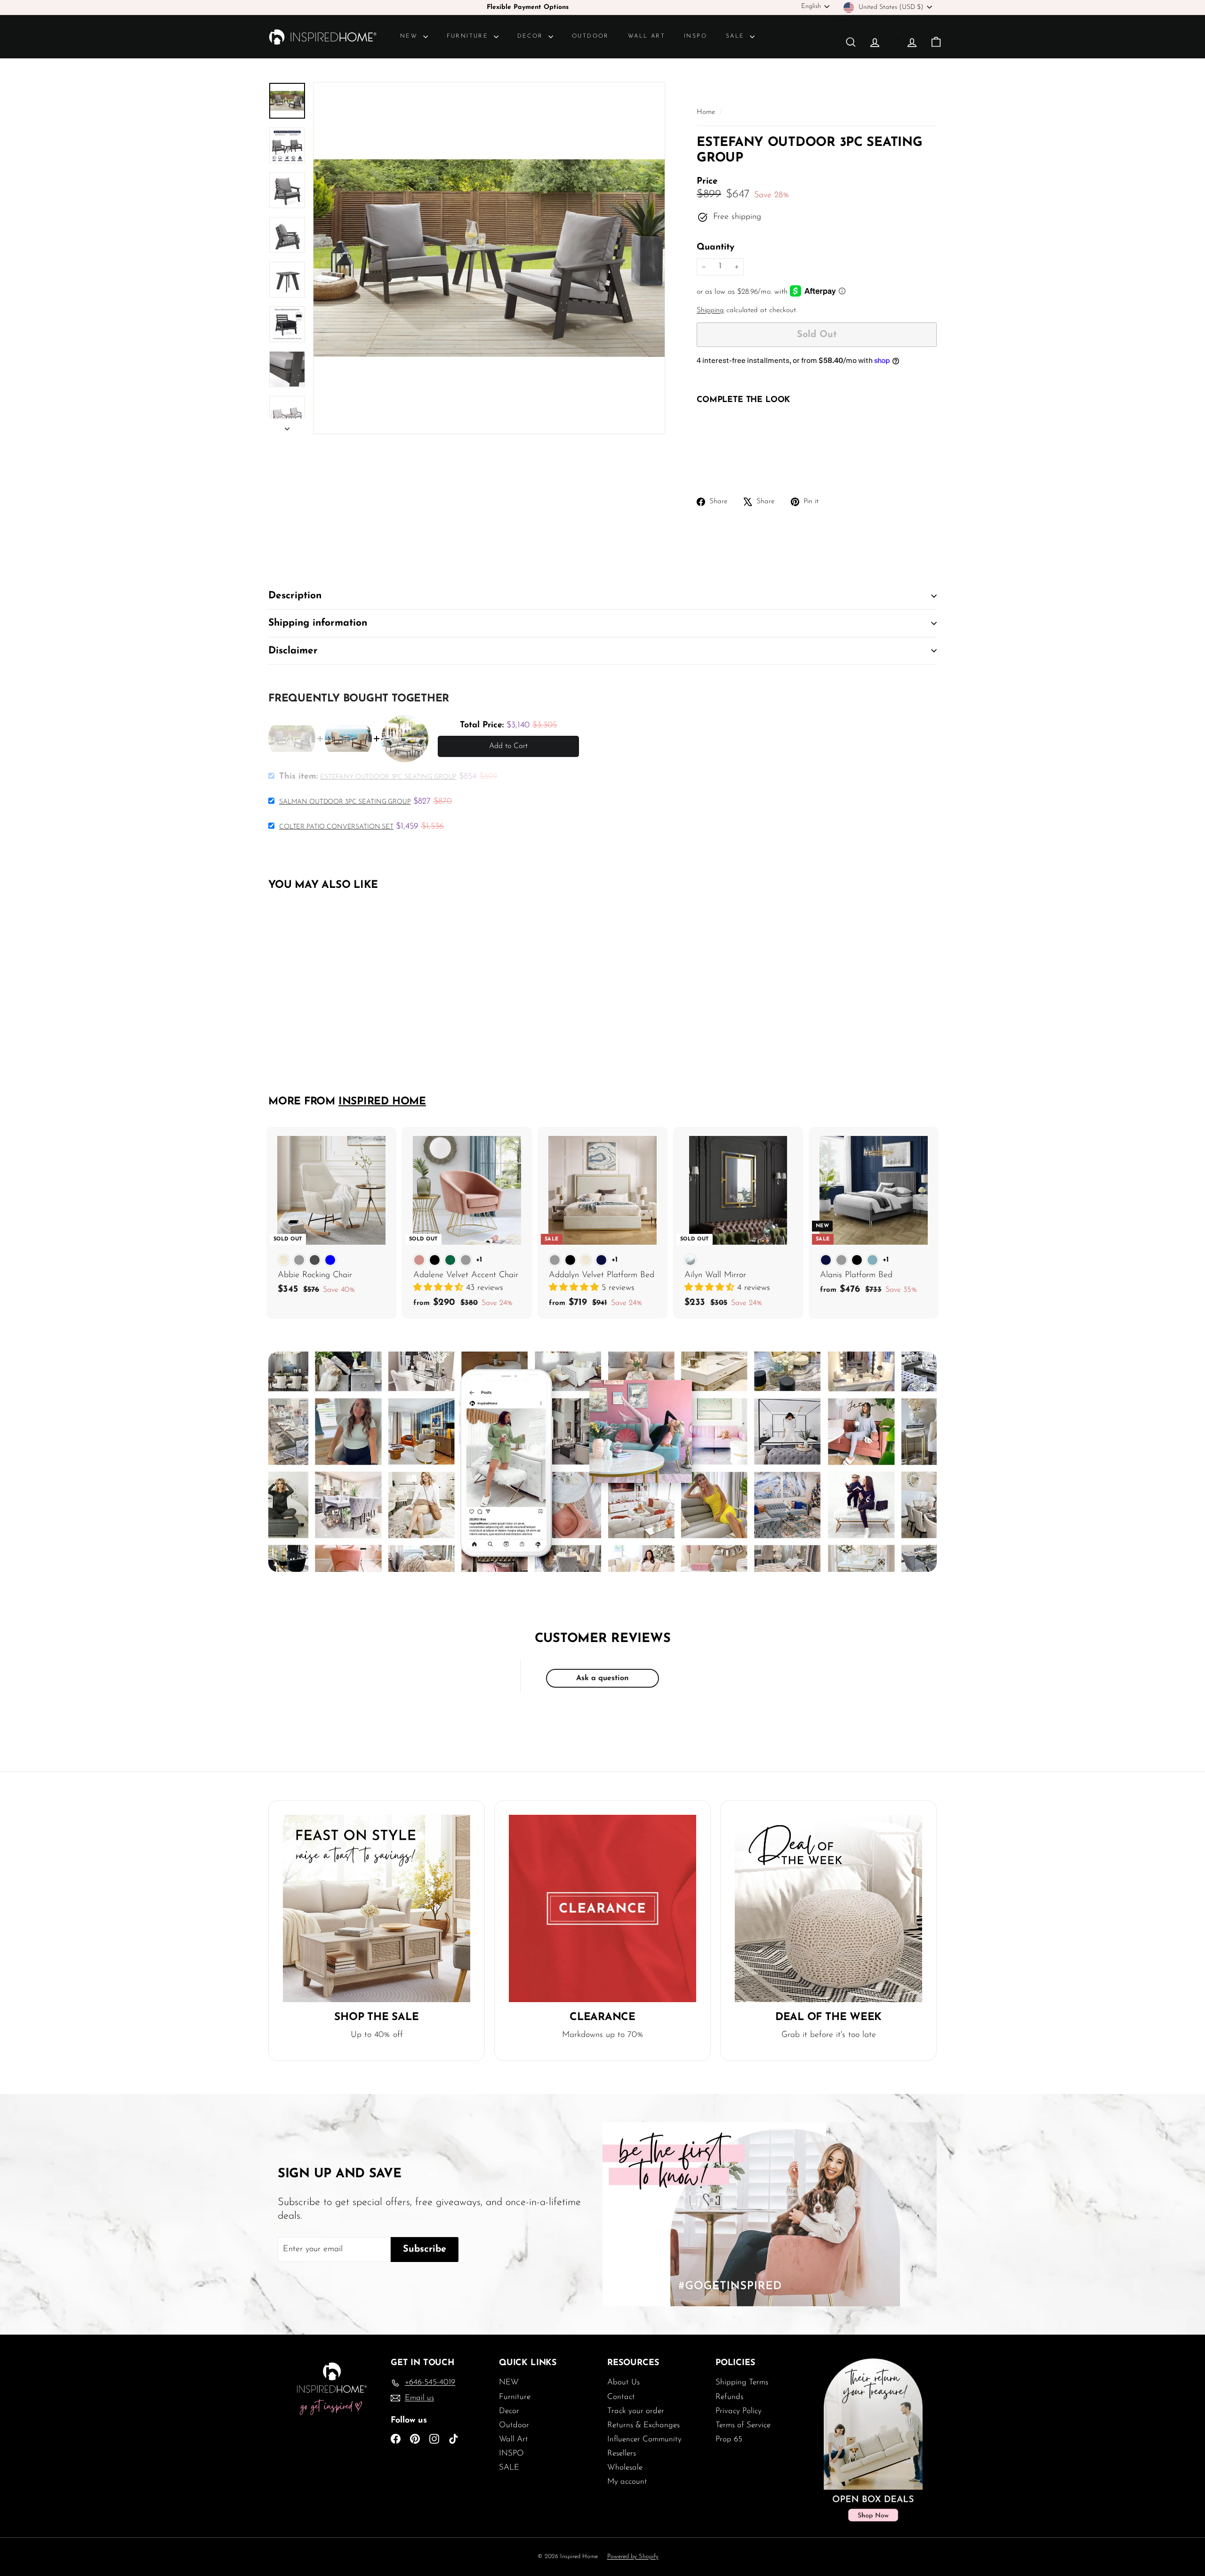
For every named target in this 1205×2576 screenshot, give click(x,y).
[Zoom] (489, 258)
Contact (621, 2397)
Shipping (710, 310)
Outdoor (590, 36)
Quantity (715, 247)
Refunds (729, 2397)
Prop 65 (729, 2439)
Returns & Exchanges (643, 2425)
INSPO (695, 36)
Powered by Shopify (633, 2556)
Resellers (622, 2453)
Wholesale (625, 2467)
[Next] (287, 426)
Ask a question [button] (602, 1678)
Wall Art (647, 36)
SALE (737, 36)
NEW (410, 36)
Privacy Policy (739, 2411)
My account (627, 2482)
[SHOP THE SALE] (377, 1908)
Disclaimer (293, 651)
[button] (440, 1288)
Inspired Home (382, 1102)
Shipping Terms (742, 2382)
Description (295, 596)
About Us (623, 2382)
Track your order (636, 2411)
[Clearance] (602, 1908)
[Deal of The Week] (828, 1908)
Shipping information (318, 623)
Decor (532, 36)
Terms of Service (743, 2425)
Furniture (469, 36)
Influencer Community (644, 2439)
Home (707, 112)
